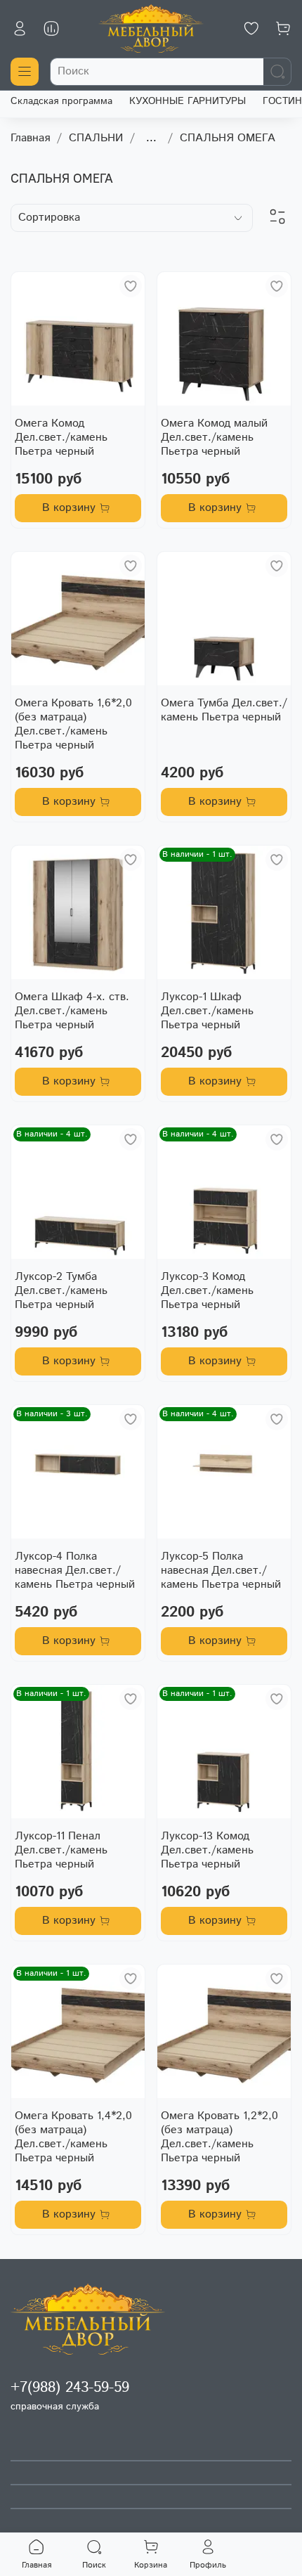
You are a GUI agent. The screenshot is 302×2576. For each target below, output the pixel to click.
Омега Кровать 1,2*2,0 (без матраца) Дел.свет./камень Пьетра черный (219, 2137)
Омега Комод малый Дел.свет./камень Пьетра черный (214, 438)
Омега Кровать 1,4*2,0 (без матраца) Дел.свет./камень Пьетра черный (73, 2137)
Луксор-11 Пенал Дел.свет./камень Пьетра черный (61, 1850)
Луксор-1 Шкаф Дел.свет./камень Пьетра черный (207, 1011)
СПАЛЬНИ (96, 138)
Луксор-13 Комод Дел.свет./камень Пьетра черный (207, 1850)
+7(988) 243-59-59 (70, 2388)
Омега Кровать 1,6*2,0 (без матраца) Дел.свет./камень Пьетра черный (73, 724)
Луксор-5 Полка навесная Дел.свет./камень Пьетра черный (221, 1571)
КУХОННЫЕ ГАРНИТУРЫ (188, 101)
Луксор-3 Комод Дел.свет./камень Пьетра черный (207, 1291)
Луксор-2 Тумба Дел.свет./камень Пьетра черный (61, 1291)
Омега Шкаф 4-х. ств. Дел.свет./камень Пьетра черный (72, 1011)
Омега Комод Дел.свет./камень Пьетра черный (61, 438)
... (151, 138)
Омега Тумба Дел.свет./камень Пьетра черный (224, 710)
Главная (30, 138)
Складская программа (61, 101)
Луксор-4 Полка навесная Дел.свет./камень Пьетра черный (75, 1571)
